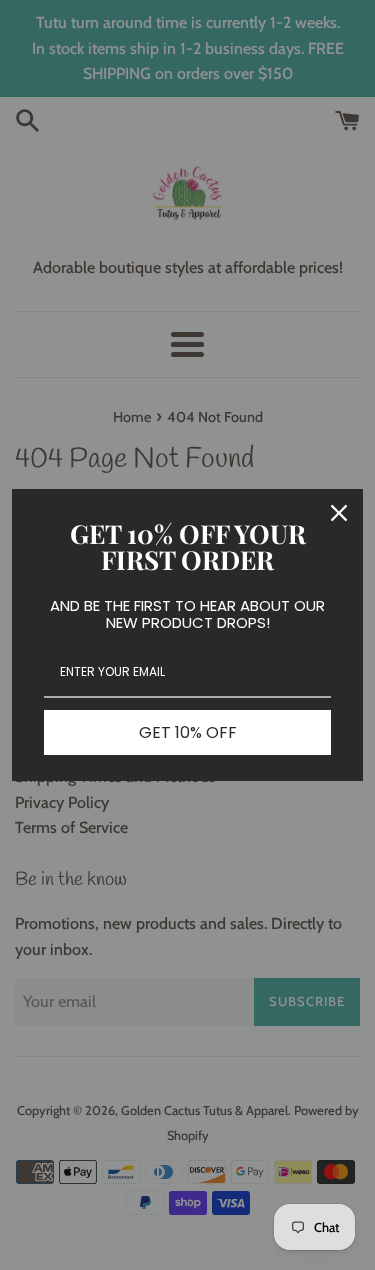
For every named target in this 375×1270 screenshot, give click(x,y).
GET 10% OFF (188, 732)
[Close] (339, 513)
